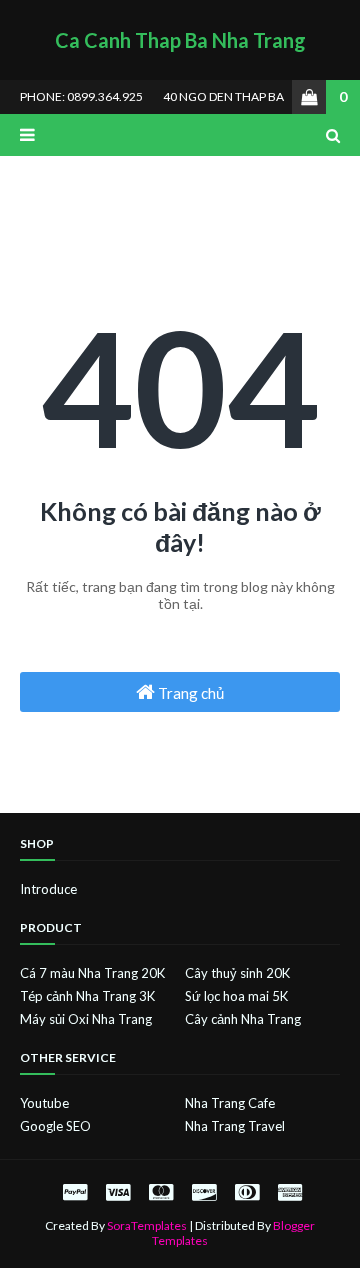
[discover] (204, 1191)
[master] (161, 1191)
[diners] (247, 1191)
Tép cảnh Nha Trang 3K (87, 996)
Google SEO (55, 1126)
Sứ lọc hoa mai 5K (236, 996)
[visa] (118, 1191)
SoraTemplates (147, 1225)
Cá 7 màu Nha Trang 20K (92, 973)
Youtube (44, 1103)
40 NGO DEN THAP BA (223, 96)
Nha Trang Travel (235, 1126)
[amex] (287, 1191)
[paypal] (75, 1191)
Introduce (48, 889)
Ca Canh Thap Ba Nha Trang (180, 40)
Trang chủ (189, 693)
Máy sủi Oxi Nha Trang (86, 1019)
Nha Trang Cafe (230, 1103)
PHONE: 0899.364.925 (81, 96)
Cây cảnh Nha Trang (243, 1019)
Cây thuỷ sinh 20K (237, 973)
